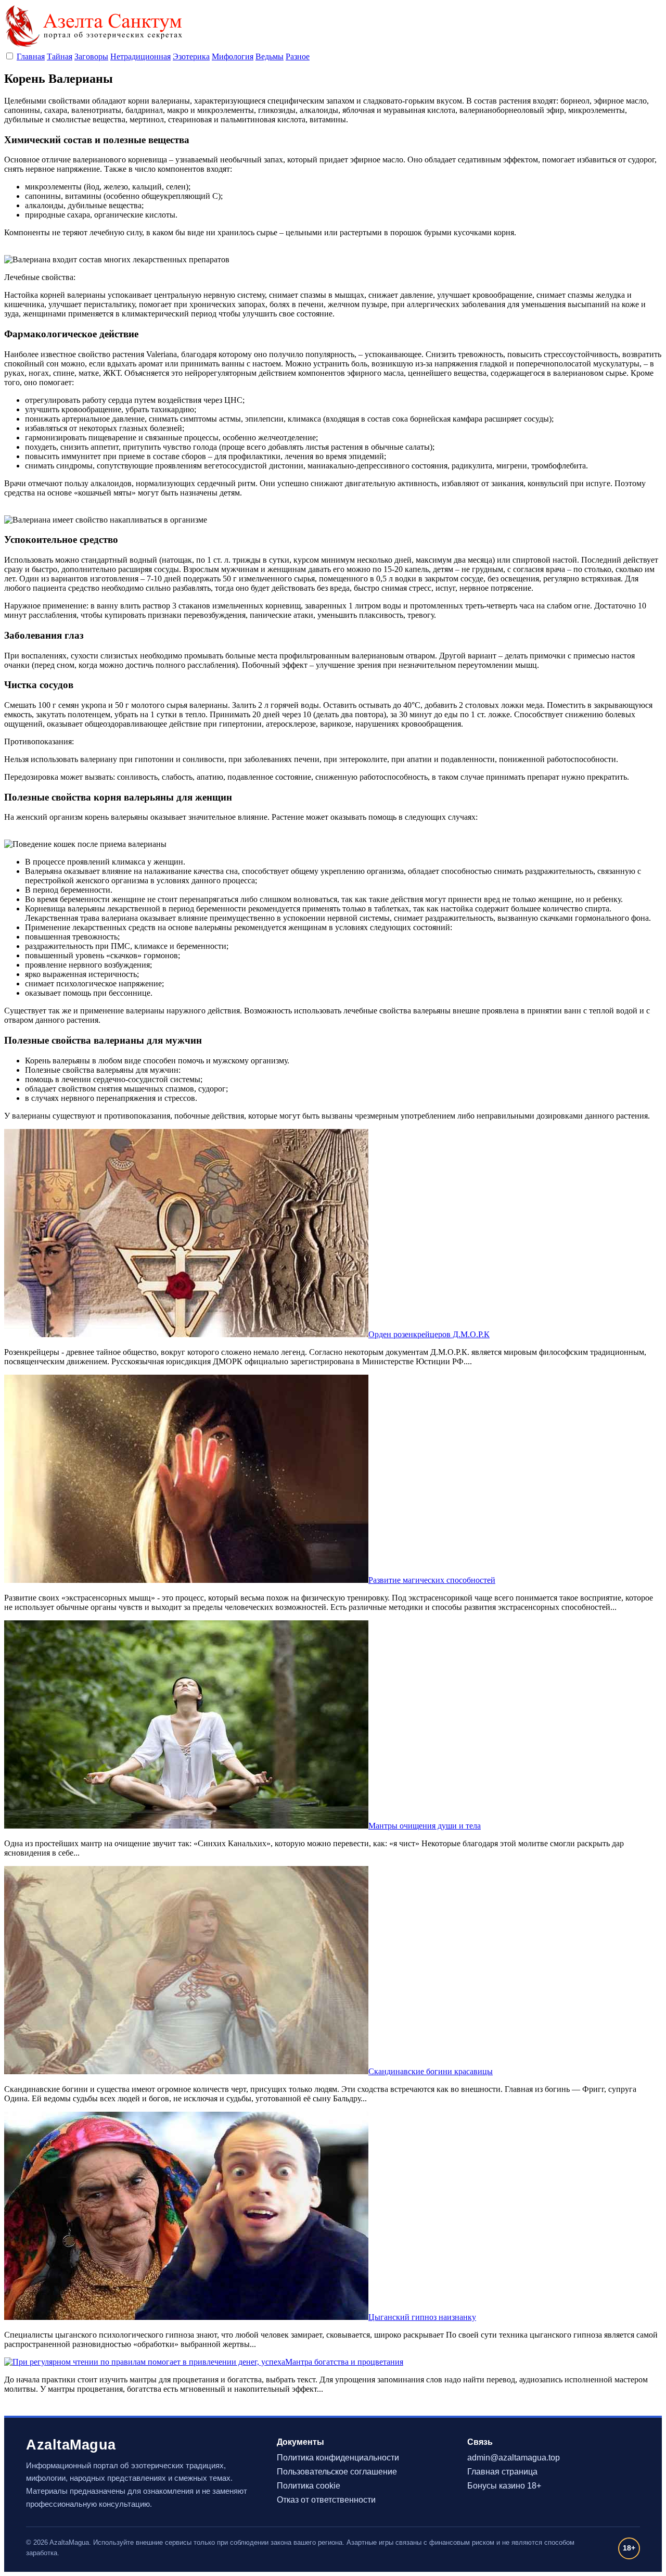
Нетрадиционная (140, 56)
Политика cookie (309, 2486)
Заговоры (91, 56)
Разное (298, 56)
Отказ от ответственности (326, 2500)
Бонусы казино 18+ (504, 2486)
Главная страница (502, 2472)
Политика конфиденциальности (338, 2458)
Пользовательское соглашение (337, 2472)
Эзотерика (191, 56)
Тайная (60, 56)
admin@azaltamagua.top (514, 2458)
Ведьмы (270, 56)
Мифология (233, 56)
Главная (31, 56)
